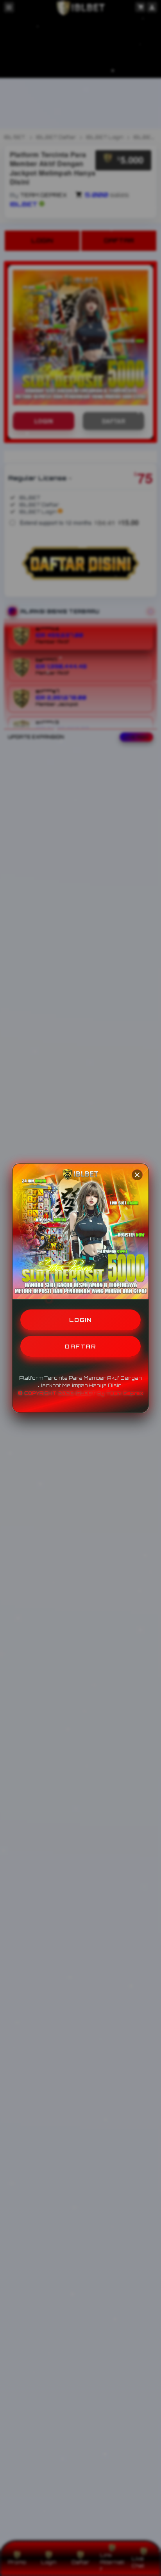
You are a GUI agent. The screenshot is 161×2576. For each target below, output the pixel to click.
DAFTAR (80, 1346)
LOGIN (81, 1320)
